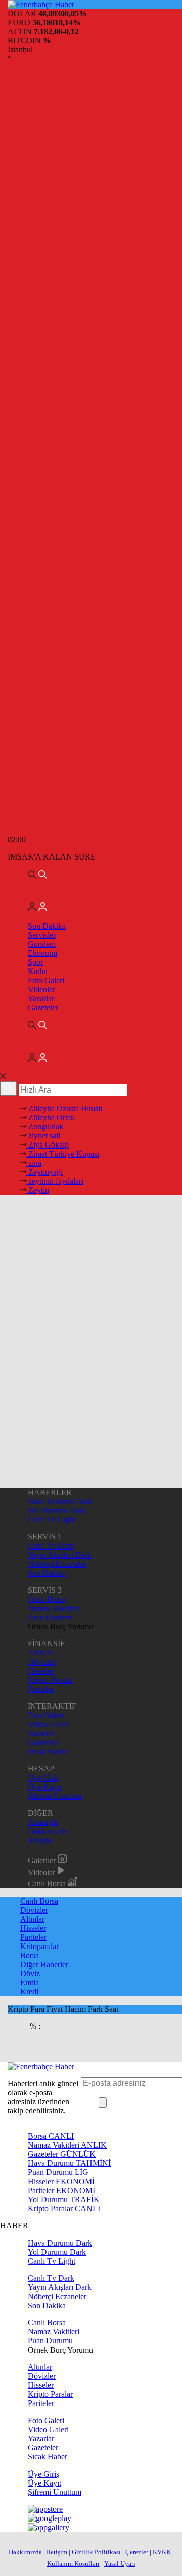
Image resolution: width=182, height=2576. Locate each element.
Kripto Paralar (50, 1680)
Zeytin (38, 1190)
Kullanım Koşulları (73, 2564)
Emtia (30, 1983)
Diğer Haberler (44, 1964)
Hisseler (41, 1671)
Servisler (42, 935)
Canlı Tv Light (52, 1520)
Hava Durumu (69, 2163)
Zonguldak (45, 1127)
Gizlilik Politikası (96, 2552)
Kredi (29, 1992)
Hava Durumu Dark (60, 1501)
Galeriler (43, 1861)
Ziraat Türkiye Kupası (63, 1154)
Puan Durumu (50, 1617)
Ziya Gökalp (48, 1145)
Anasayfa (43, 1822)
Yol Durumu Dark (57, 1510)
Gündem (42, 944)
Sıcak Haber (48, 1752)
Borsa (30, 1955)
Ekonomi (42, 953)
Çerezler (137, 2552)
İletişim (39, 1840)
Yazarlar (41, 998)
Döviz (30, 1973)
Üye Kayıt (44, 1787)
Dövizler (42, 1662)
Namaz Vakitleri (54, 1608)
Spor (35, 962)
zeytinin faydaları (55, 1181)
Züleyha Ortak (51, 1118)
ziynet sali (43, 1136)
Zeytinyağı (44, 1172)
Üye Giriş (43, 1778)
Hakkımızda (47, 1831)
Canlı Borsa (47, 1599)
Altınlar (40, 1653)
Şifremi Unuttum (55, 1796)
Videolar (41, 989)
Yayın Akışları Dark (60, 1555)
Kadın (38, 971)
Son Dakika (47, 926)
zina (34, 1163)
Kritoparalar (39, 1946)
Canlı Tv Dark (51, 1546)
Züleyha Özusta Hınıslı (64, 1108)
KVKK (162, 2552)
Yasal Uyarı (120, 2564)
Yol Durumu (64, 2199)
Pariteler (41, 1689)
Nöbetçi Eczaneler (57, 1564)
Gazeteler (43, 1008)
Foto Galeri (46, 980)
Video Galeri (48, 1724)
